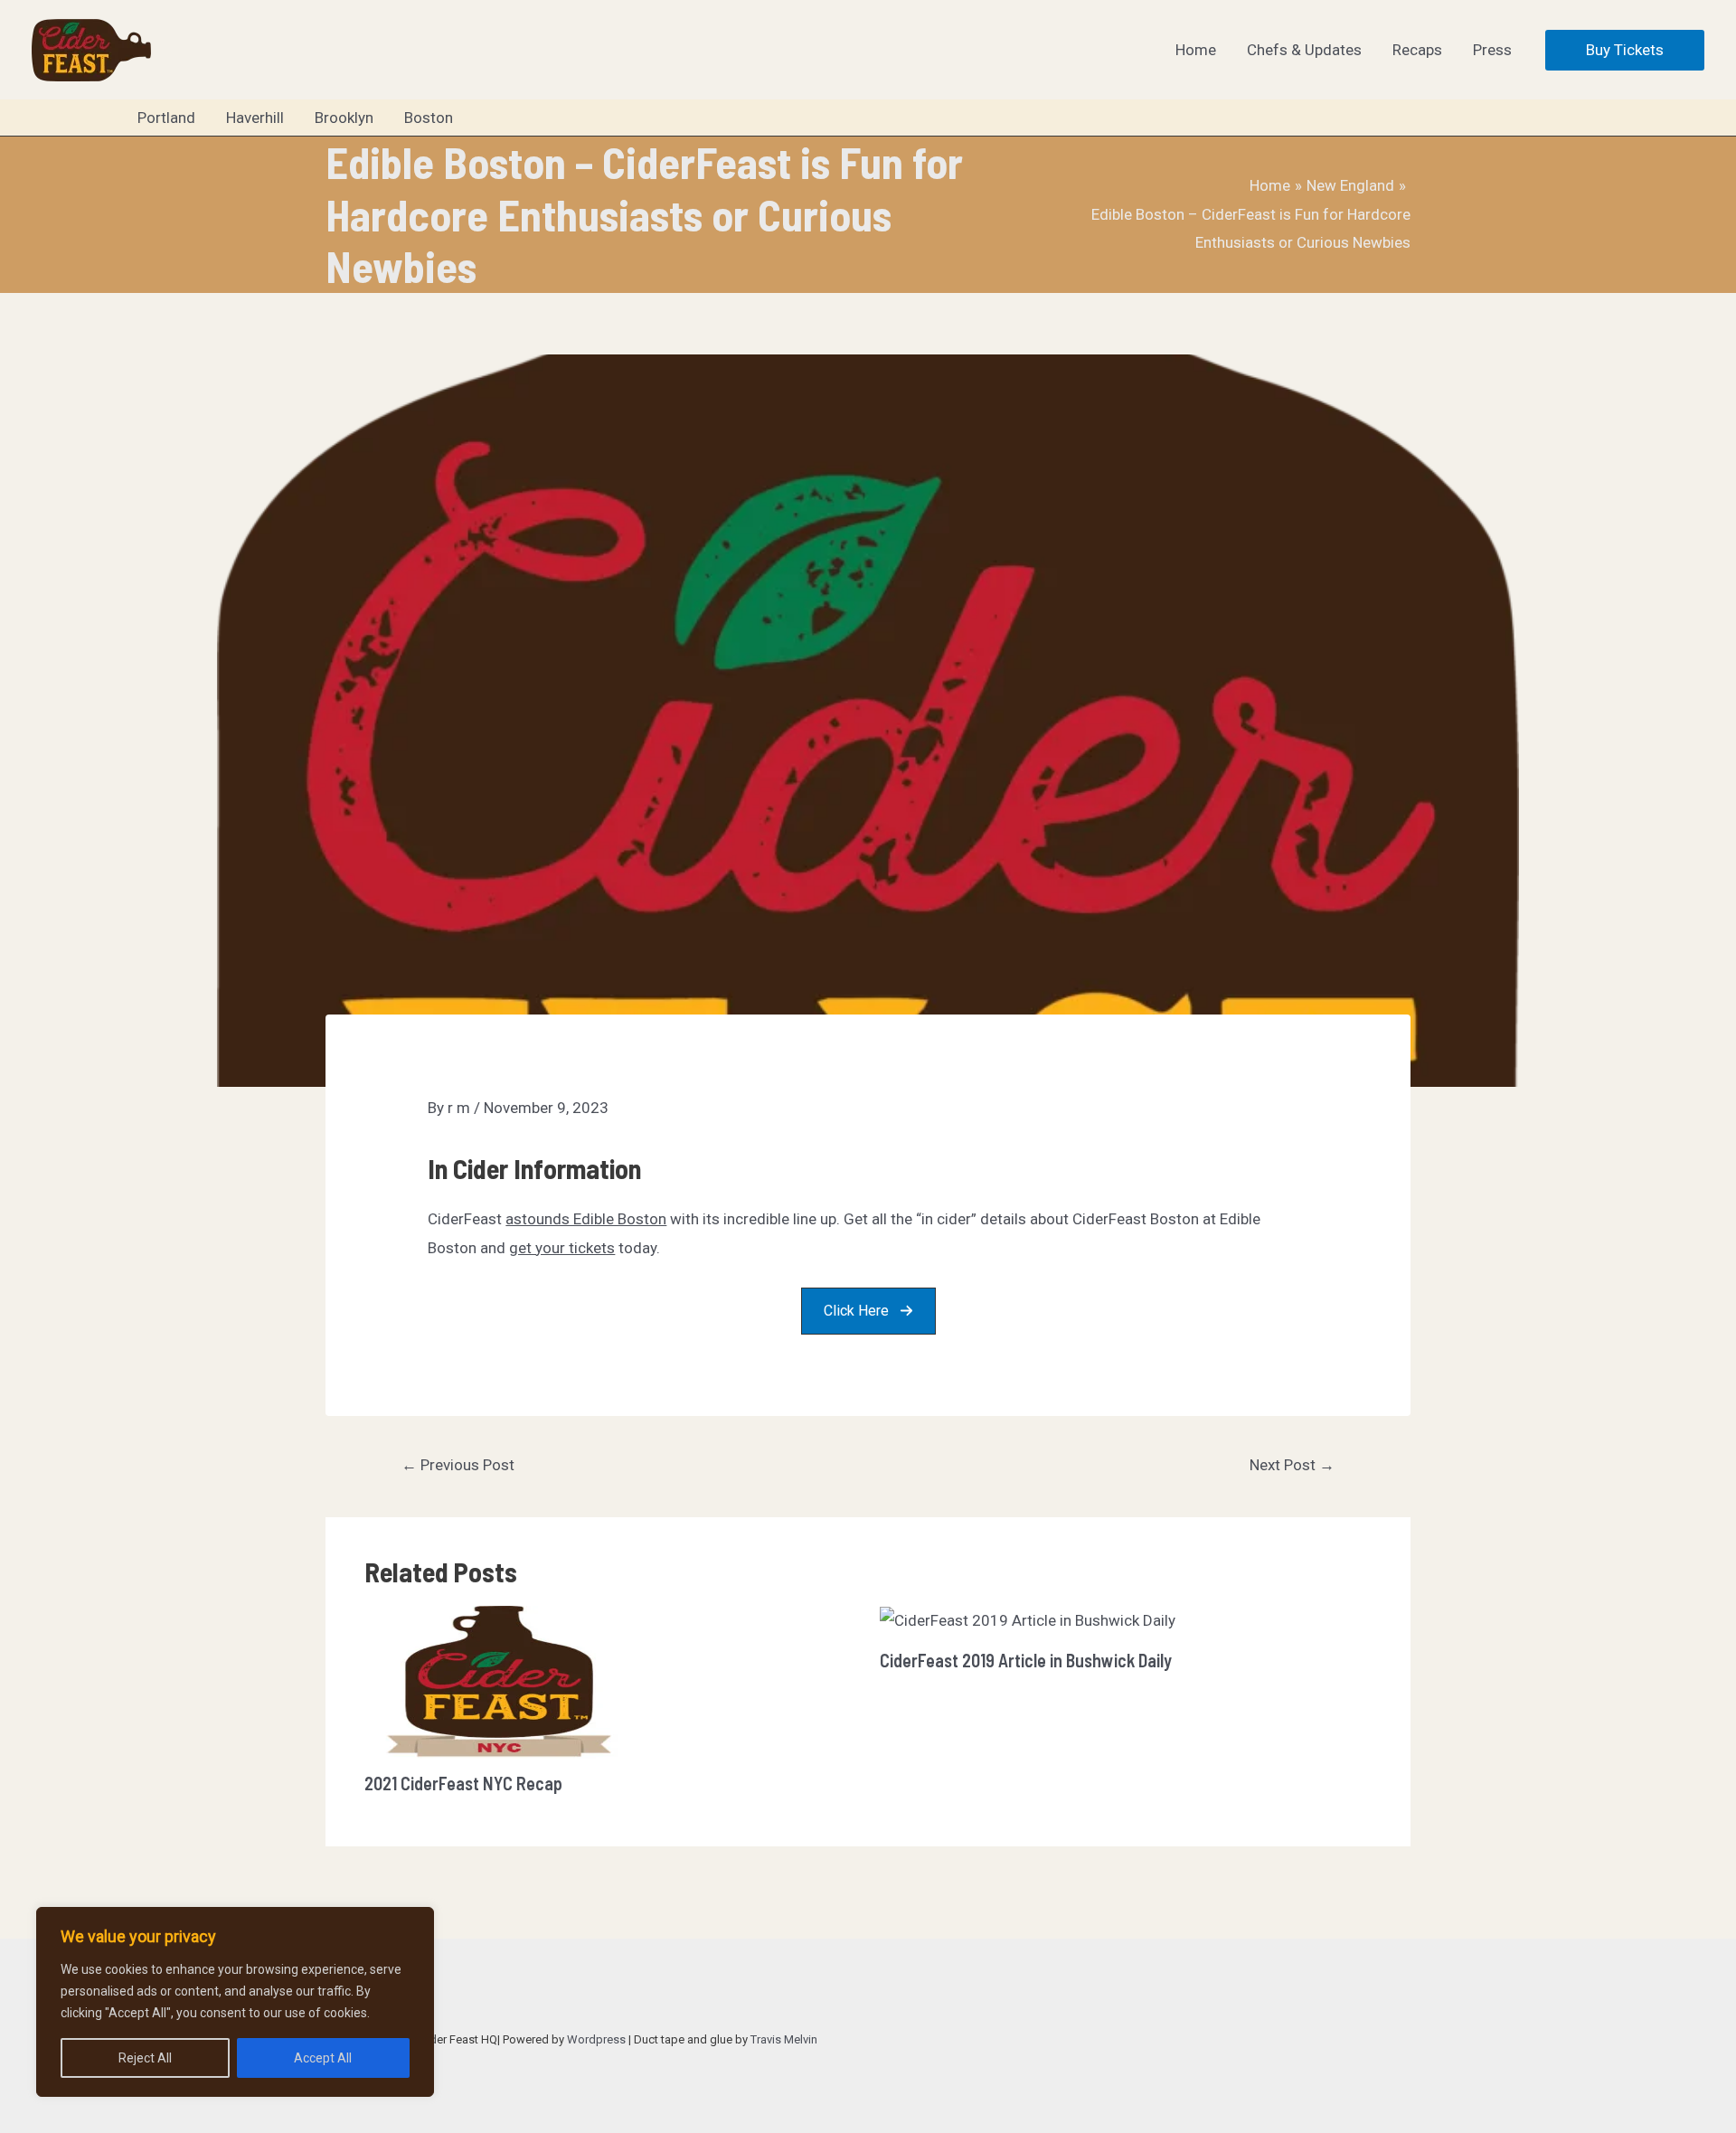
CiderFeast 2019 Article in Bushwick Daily (1026, 1660)
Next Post (1292, 1465)
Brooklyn (344, 118)
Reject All (145, 2058)
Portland (166, 118)
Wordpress (596, 2039)
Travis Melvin (784, 2039)
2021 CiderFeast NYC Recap (463, 1783)
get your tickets (562, 1248)
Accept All (323, 2058)
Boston (429, 118)
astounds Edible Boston (586, 1219)
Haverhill (255, 118)
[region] (235, 2002)
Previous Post (458, 1465)
